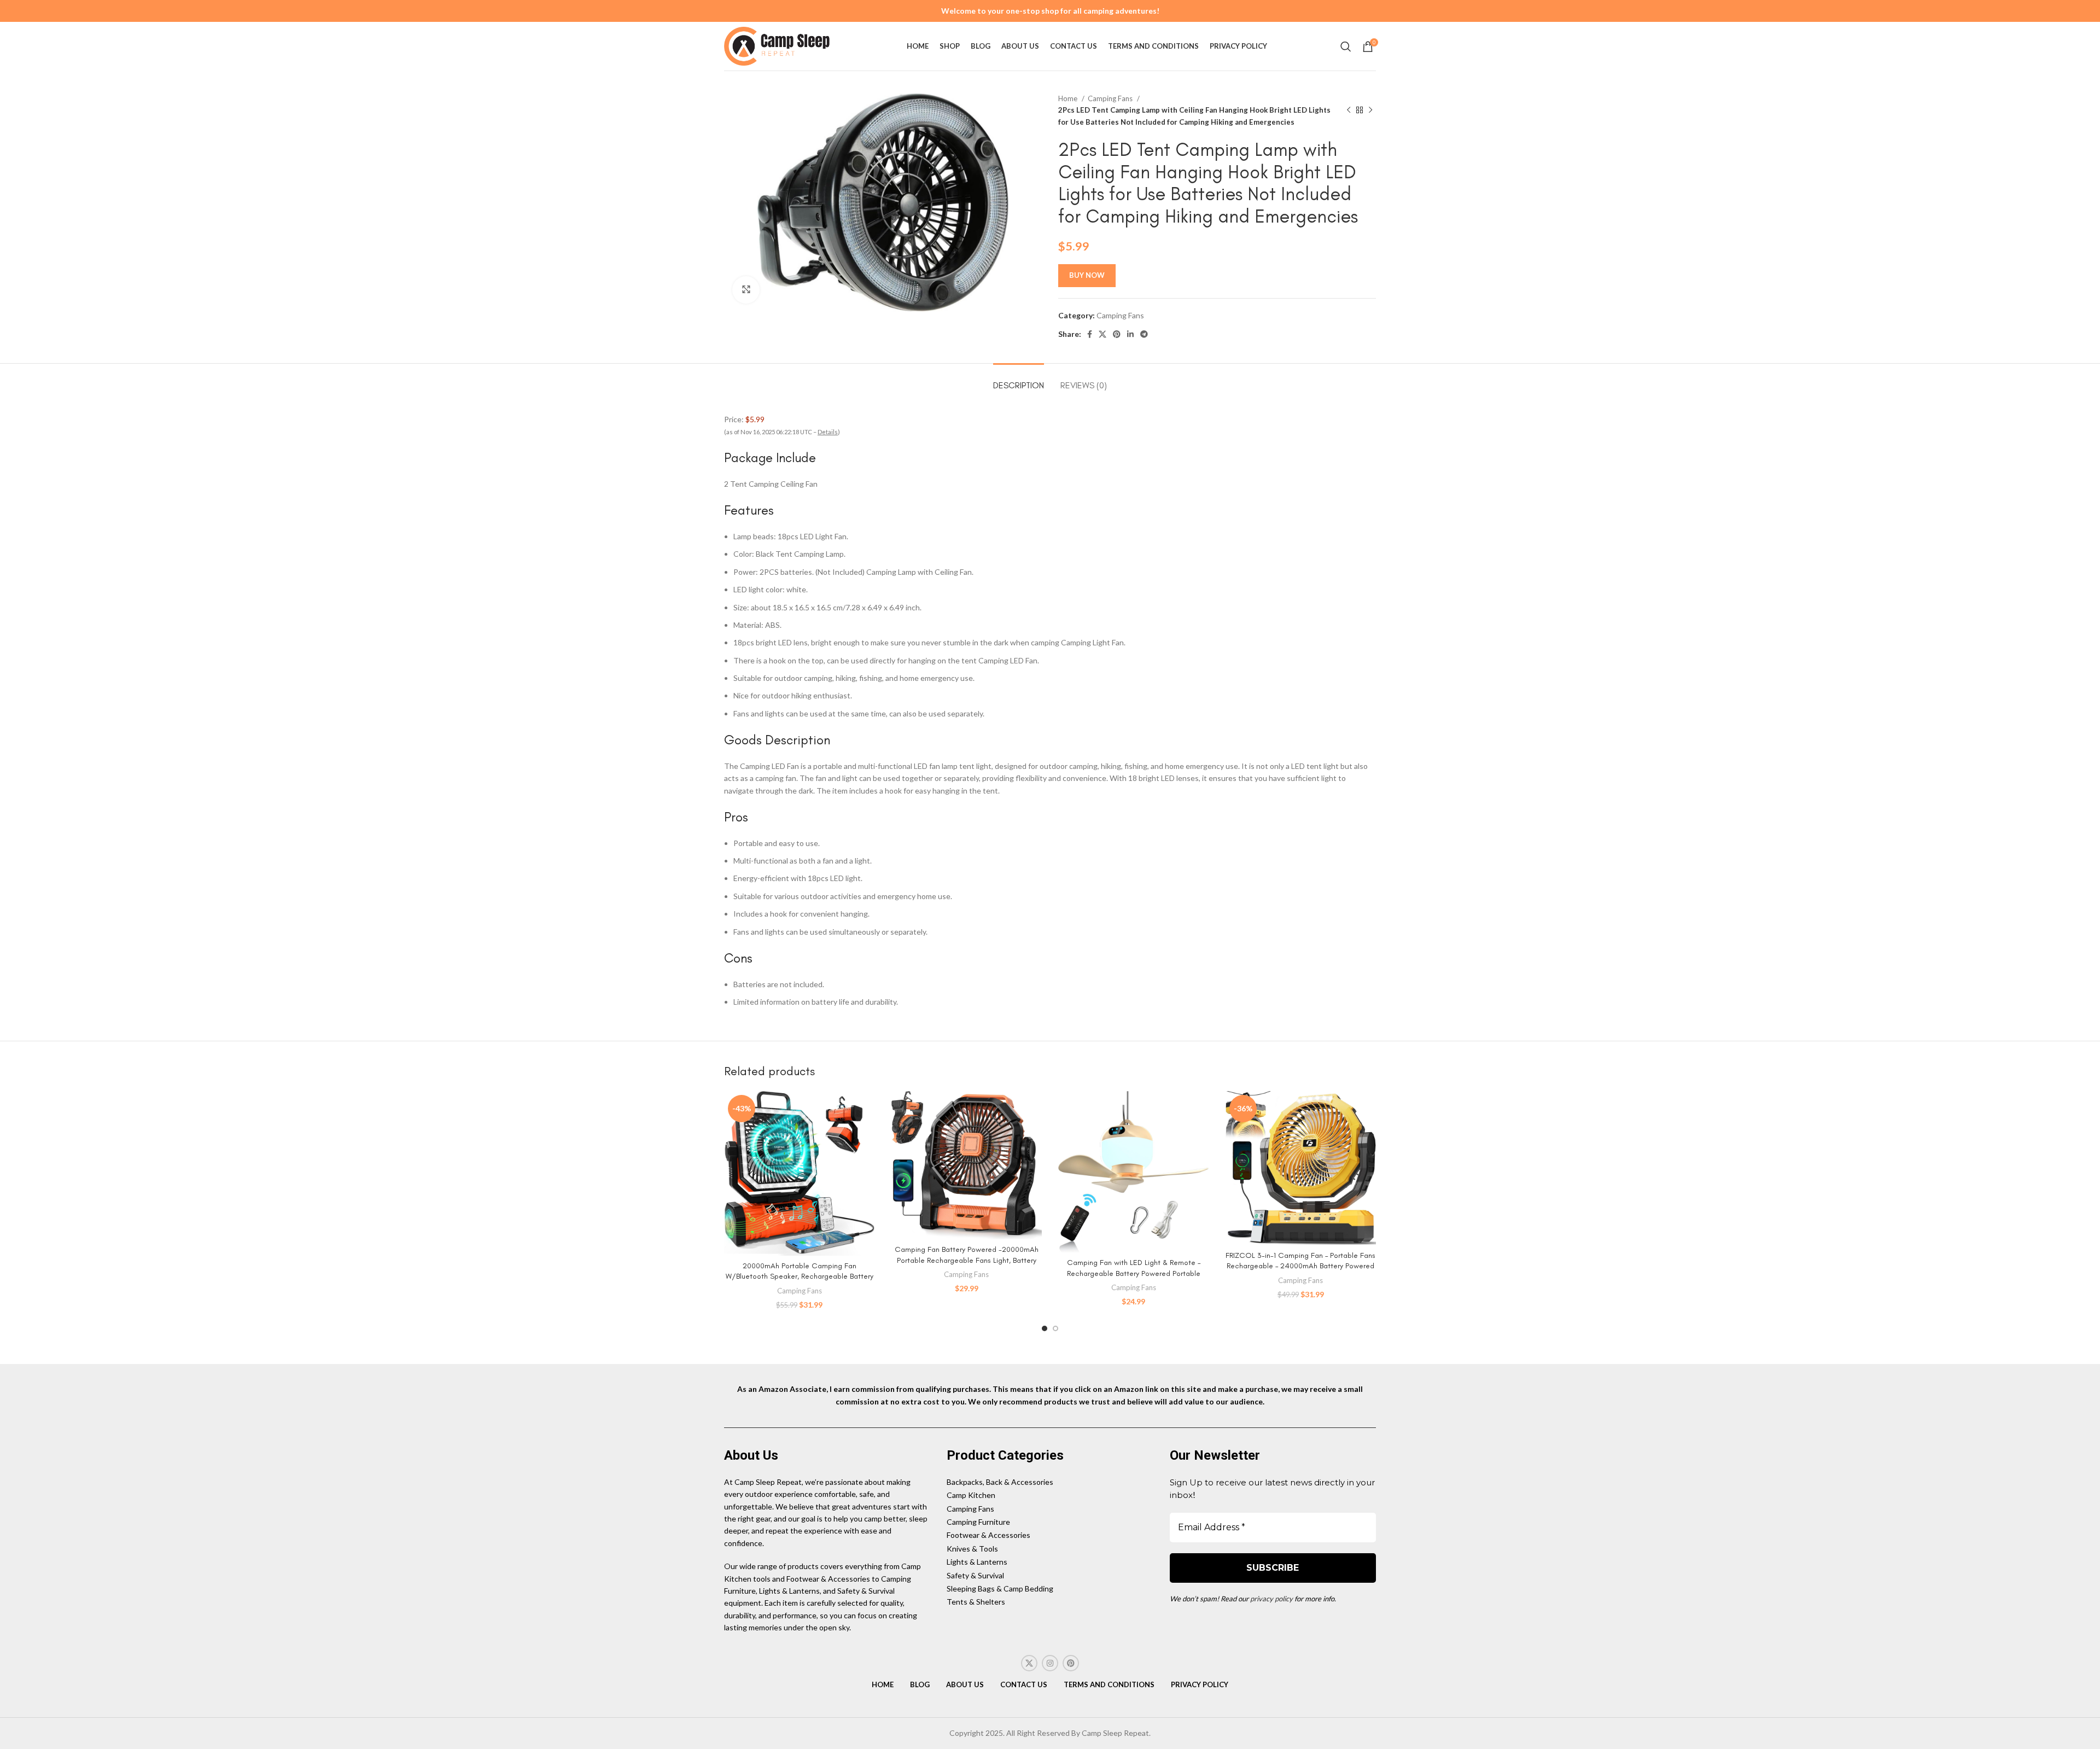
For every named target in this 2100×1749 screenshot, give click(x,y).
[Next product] (1370, 110)
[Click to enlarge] (746, 290)
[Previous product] (1349, 110)
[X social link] (1102, 334)
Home (1069, 98)
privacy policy (1271, 1599)
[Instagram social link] (1050, 1663)
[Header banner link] (1050, 11)
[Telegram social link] (1144, 334)
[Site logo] (779, 45)
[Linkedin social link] (1130, 334)
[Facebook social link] (1090, 334)
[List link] (1050, 1482)
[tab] (1019, 380)
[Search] (1346, 46)
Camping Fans (1111, 98)
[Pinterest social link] (1117, 334)
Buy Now (1087, 275)
